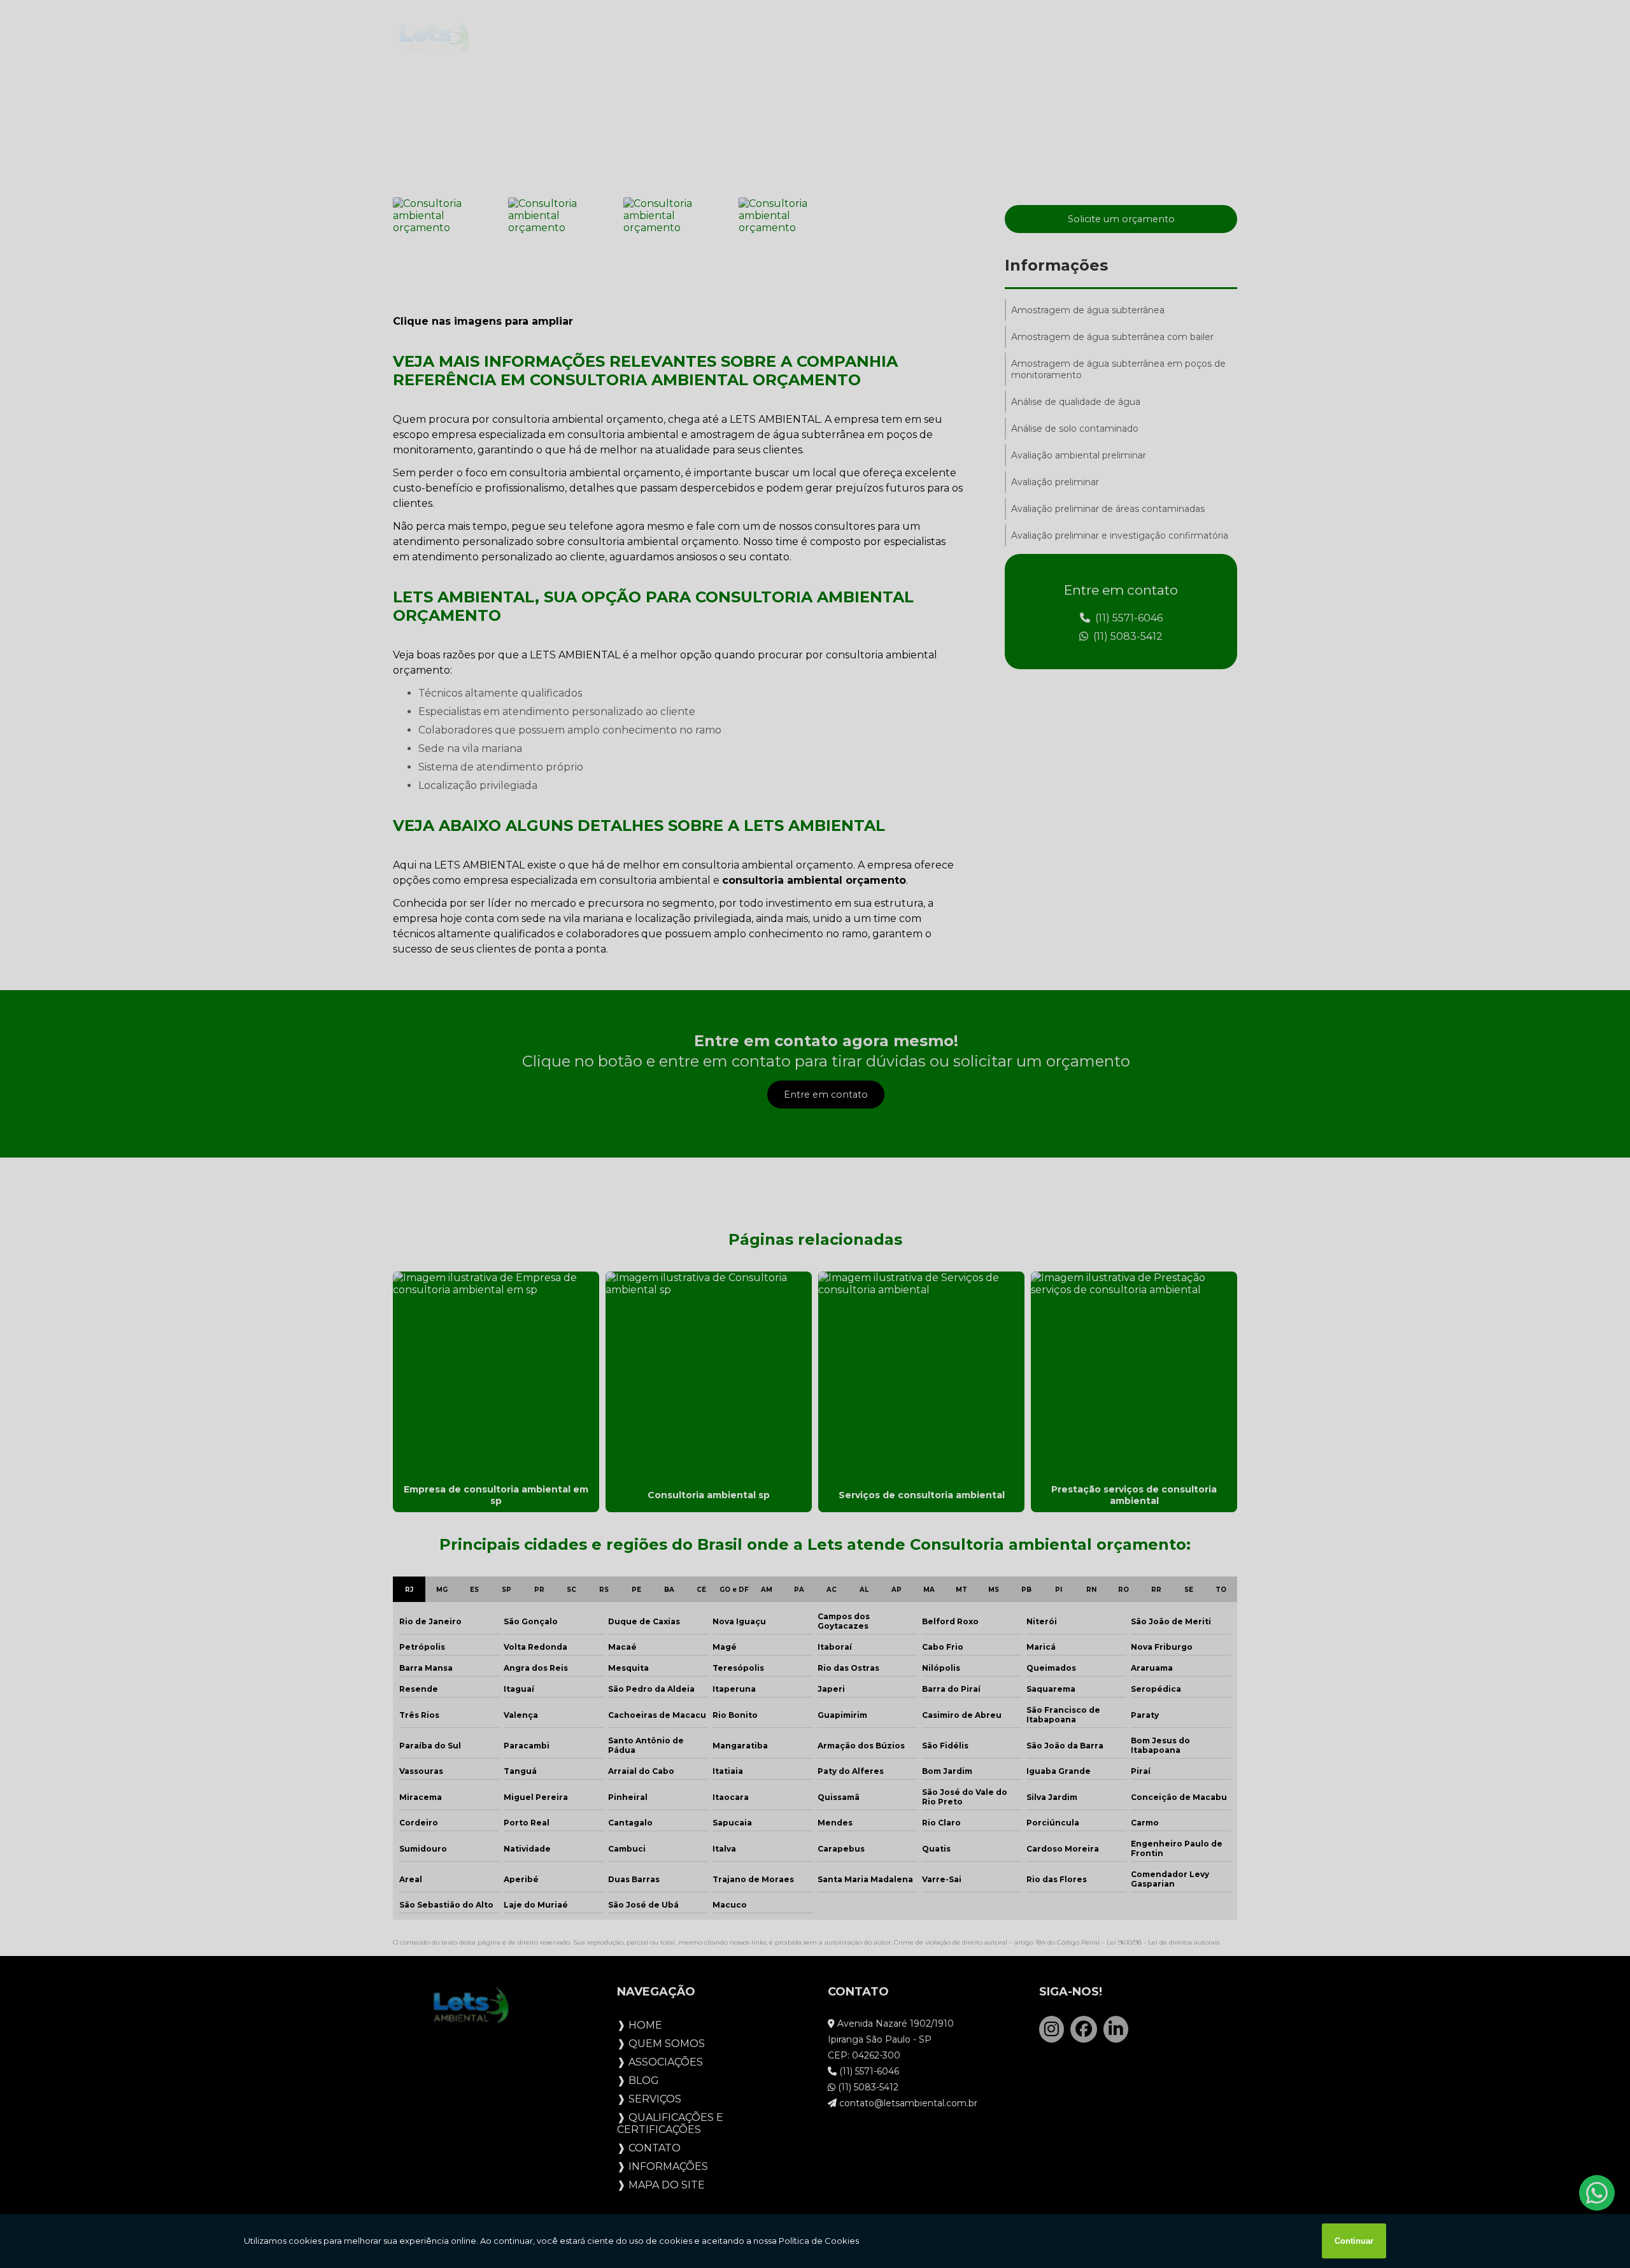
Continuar (1354, 2241)
